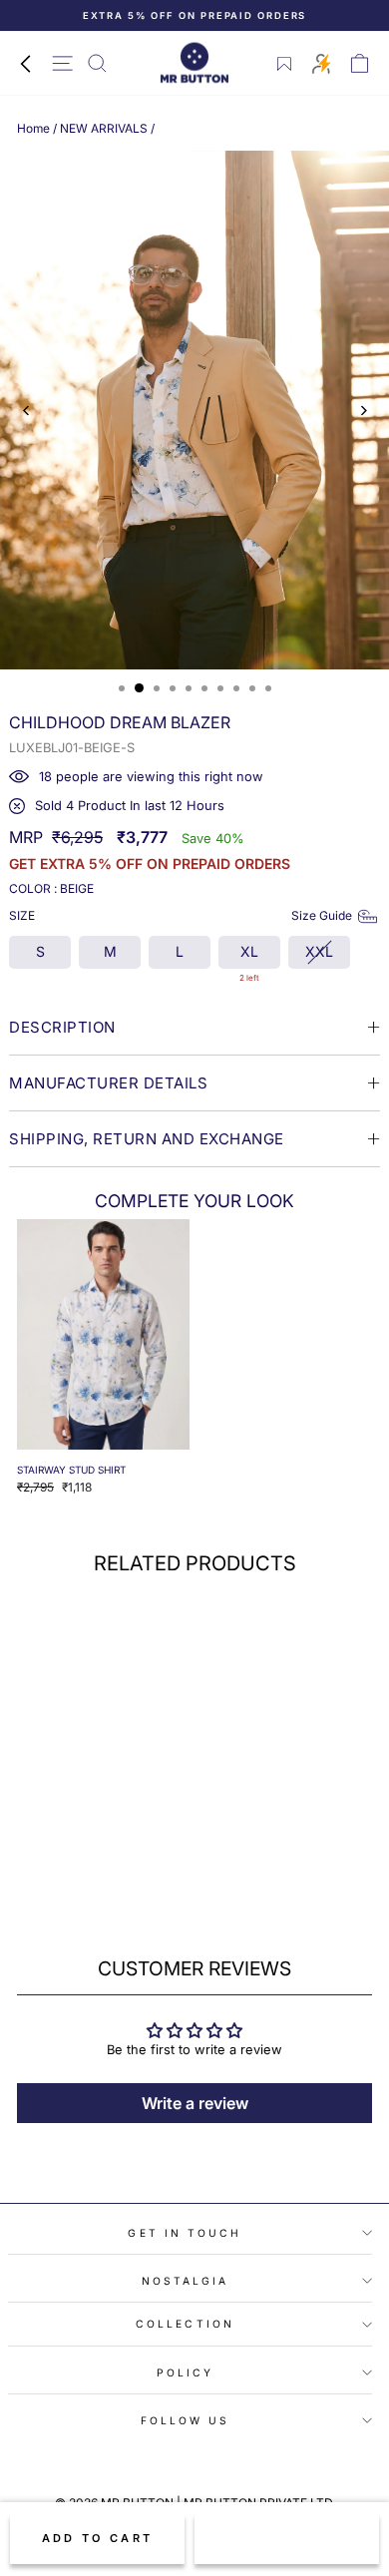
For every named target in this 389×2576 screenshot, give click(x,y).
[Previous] (26, 411)
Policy (186, 2372)
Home (33, 128)
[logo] (194, 63)
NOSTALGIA (186, 2281)
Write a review (195, 2103)
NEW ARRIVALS (104, 128)
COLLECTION (185, 2324)
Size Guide (322, 915)
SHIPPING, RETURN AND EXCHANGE (147, 1139)
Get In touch (185, 2233)
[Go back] (25, 63)
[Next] (363, 411)
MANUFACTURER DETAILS (108, 1083)
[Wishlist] (285, 64)
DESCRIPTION (62, 1027)
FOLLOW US (186, 2420)
